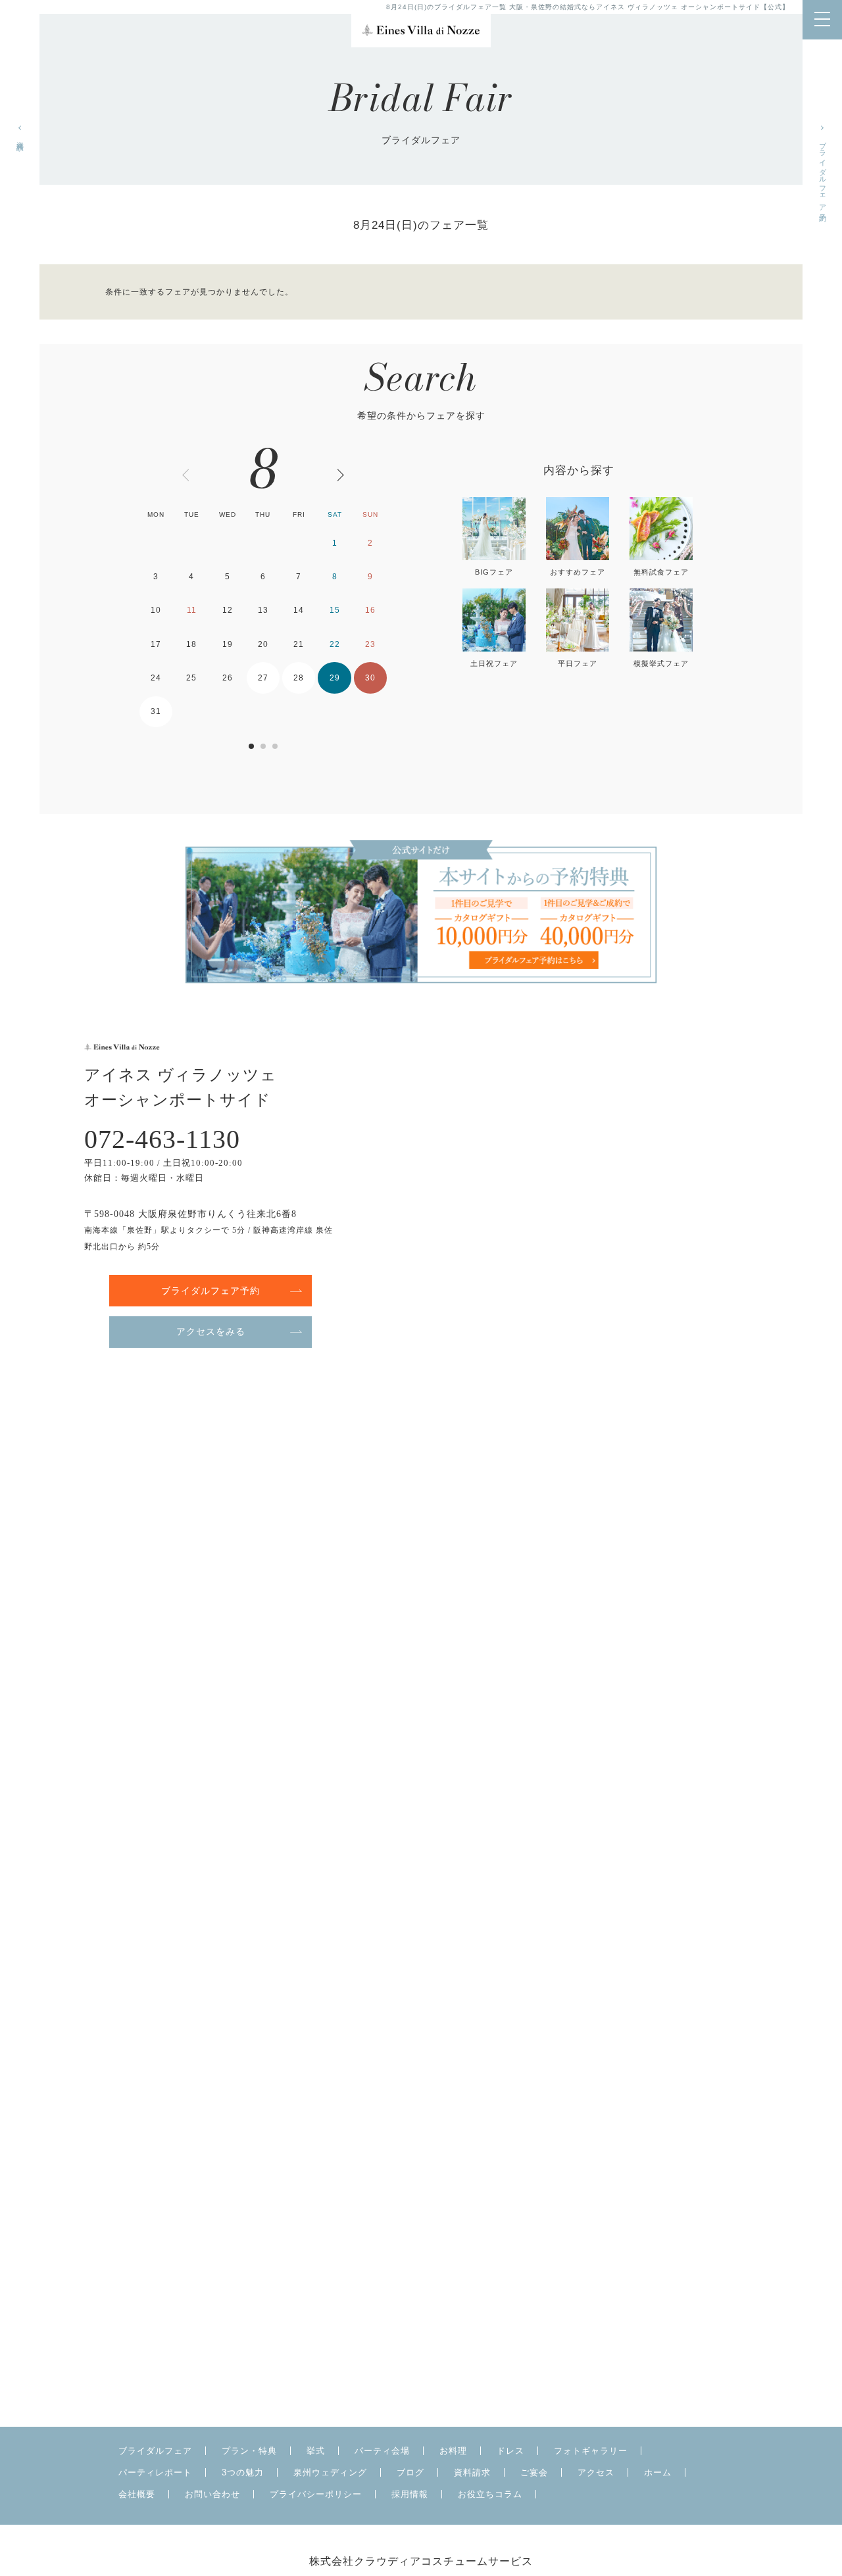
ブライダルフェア (155, 2451)
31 (156, 711)
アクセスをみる (211, 1331)
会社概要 (137, 2494)
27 (263, 678)
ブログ (410, 2472)
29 (335, 678)
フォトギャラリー (591, 2451)
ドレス (510, 2451)
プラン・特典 (249, 2451)
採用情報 (410, 2494)
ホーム (658, 2472)
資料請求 (20, 137)
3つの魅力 (243, 2472)
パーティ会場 (382, 2451)
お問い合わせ (212, 2494)
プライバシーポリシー (316, 2494)
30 (370, 678)
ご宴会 (534, 2472)
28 (299, 678)
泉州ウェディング (330, 2472)
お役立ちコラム (490, 2494)
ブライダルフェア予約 (823, 173)
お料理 (453, 2451)
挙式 (316, 2451)
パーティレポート (155, 2472)
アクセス (596, 2472)
